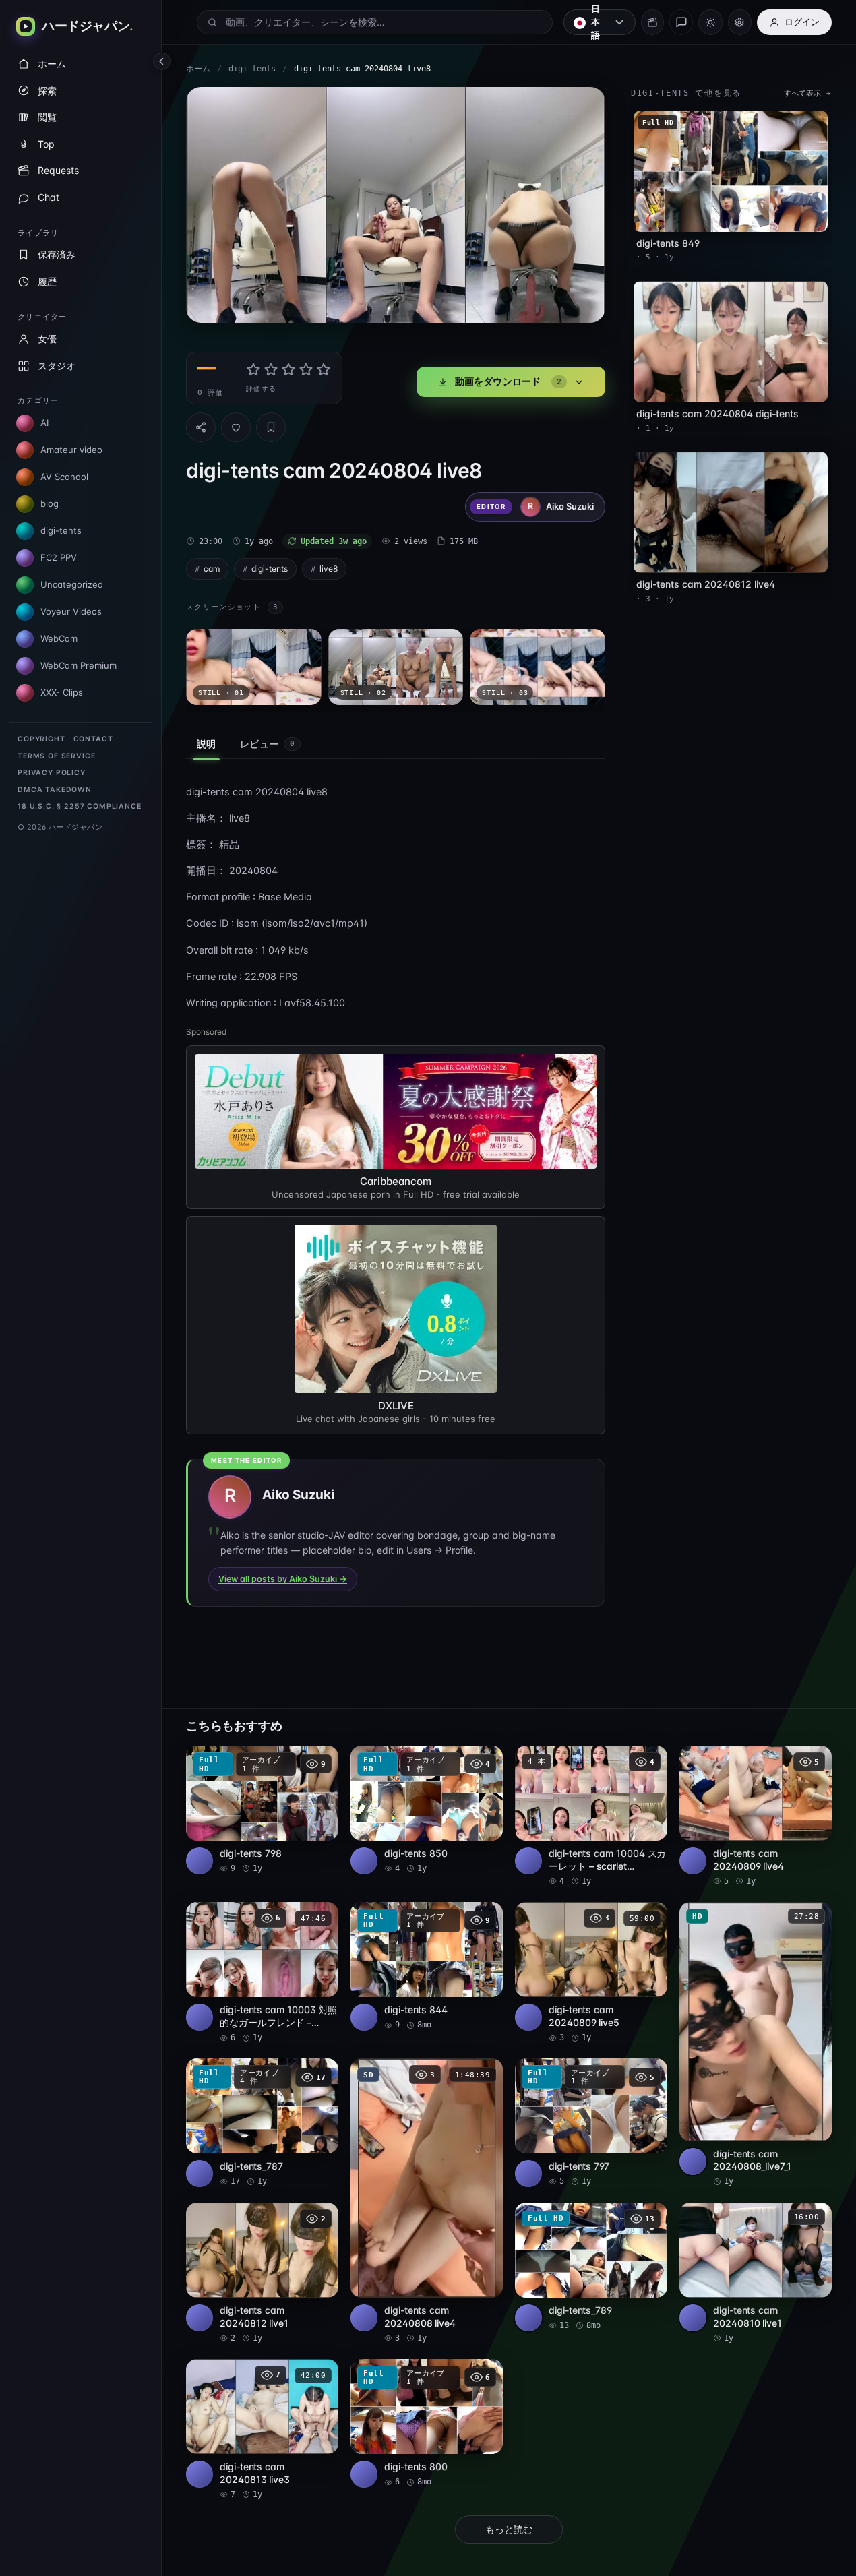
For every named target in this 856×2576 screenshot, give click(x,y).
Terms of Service (56, 756)
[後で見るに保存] (321, 1760)
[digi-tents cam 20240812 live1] (262, 2273)
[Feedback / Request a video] (681, 22)
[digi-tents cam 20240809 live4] (756, 1816)
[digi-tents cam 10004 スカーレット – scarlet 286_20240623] (591, 1816)
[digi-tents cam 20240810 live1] (756, 2273)
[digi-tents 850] (427, 1810)
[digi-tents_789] (591, 2267)
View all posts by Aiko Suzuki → (283, 1579)
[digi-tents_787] (262, 2123)
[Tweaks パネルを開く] (740, 22)
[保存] (271, 427)
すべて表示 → (807, 93)
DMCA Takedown (55, 790)
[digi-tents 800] (427, 2423)
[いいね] (236, 427)
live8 (329, 569)
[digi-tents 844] (427, 1966)
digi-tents (252, 69)
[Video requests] (652, 22)
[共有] (201, 427)
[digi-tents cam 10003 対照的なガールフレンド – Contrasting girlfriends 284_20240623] (262, 1973)
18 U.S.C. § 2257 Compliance (80, 806)
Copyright (41, 739)
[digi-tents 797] (591, 2123)
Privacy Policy (52, 773)
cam (212, 569)
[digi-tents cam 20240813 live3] (262, 2430)
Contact (93, 739)
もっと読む (509, 2529)
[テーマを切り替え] (710, 22)
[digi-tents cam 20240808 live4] (427, 2201)
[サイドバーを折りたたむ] (162, 61)
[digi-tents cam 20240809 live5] (591, 1973)
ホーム (198, 69)
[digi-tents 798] (262, 1810)
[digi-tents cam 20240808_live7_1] (756, 2045)
